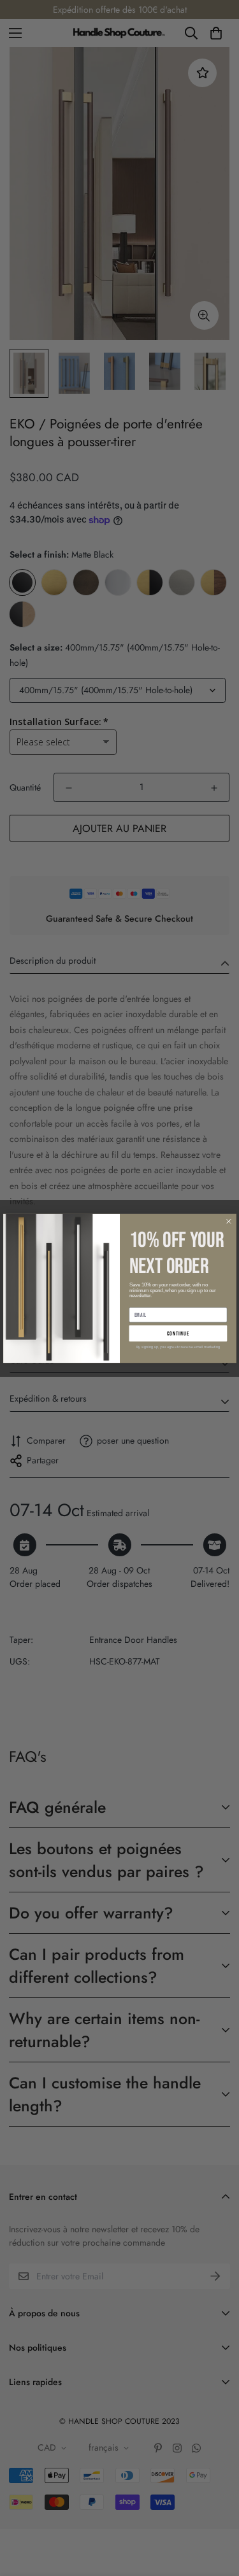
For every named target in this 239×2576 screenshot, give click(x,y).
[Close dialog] (228, 1221)
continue (178, 1333)
